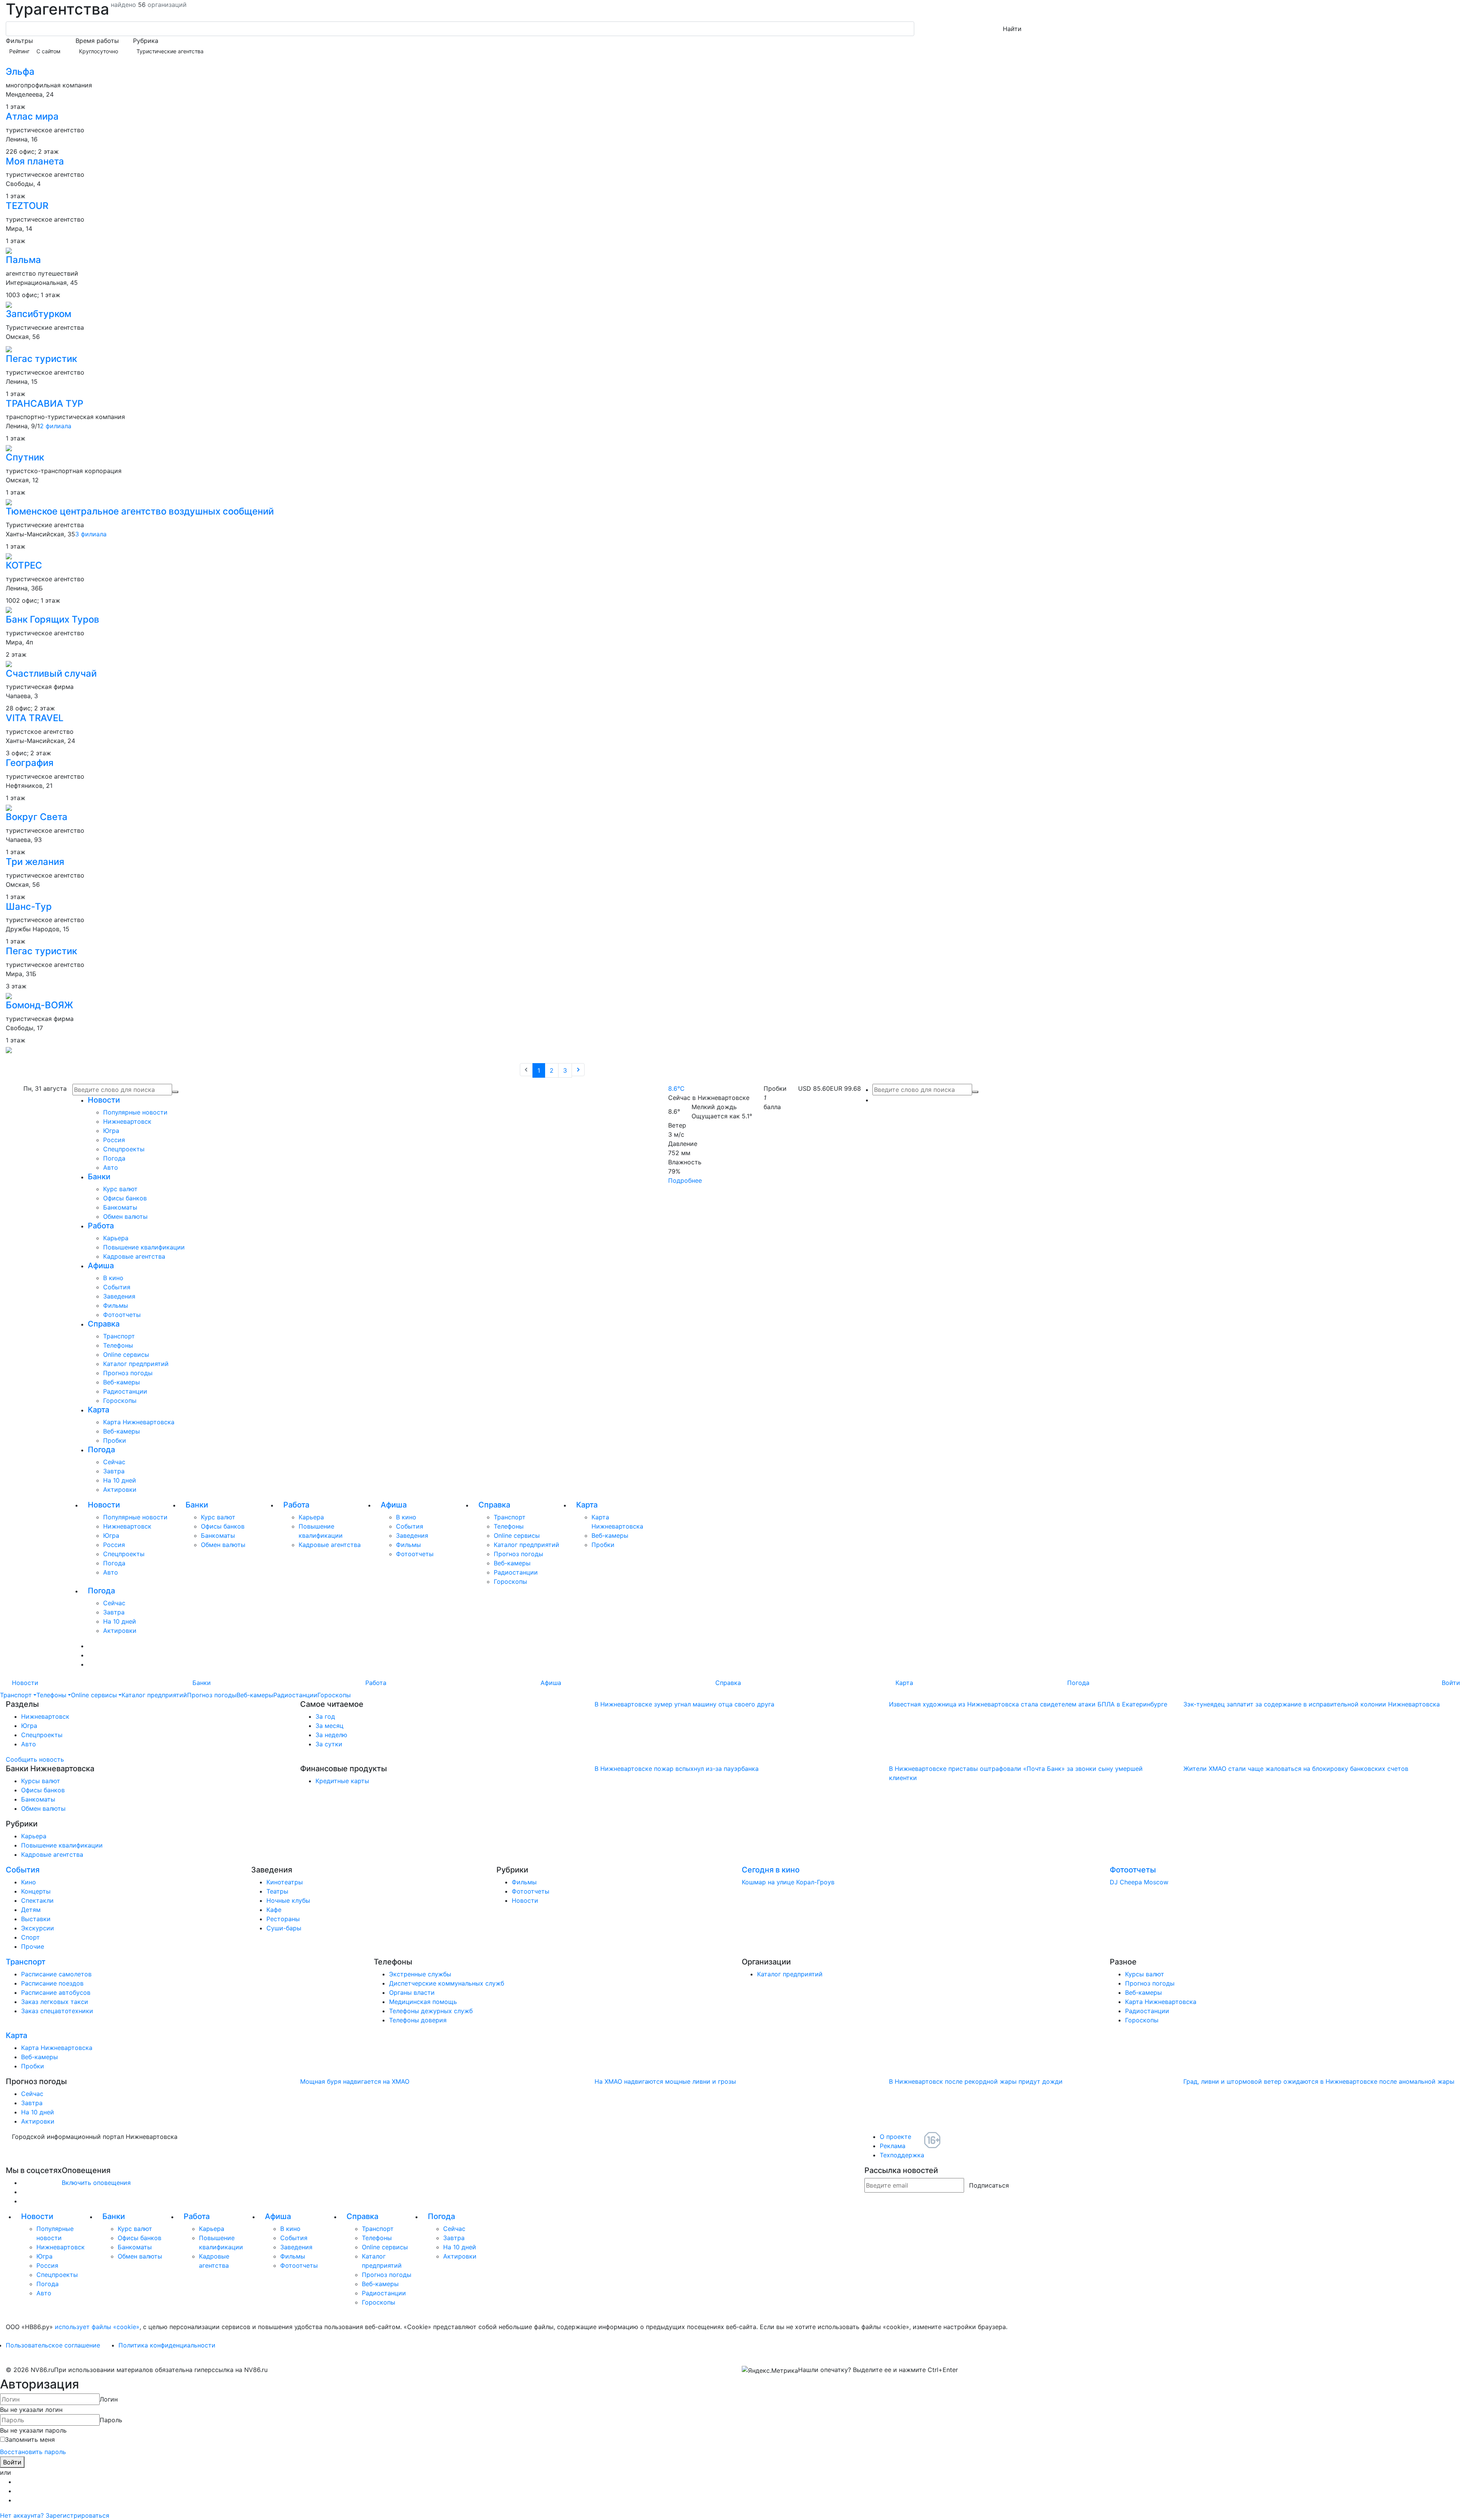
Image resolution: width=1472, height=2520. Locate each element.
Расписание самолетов (56, 1974)
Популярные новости (135, 1112)
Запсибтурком (39, 314)
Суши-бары (284, 1928)
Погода (114, 1158)
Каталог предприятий (136, 1364)
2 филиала (56, 426)
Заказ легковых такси (55, 2002)
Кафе (274, 1910)
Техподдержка (902, 2155)
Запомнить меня (30, 2439)
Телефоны (118, 1345)
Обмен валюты (125, 1216)
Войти (1451, 1683)
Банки (99, 1177)
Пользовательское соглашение (53, 2345)
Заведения (119, 1296)
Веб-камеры (122, 1382)
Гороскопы (120, 1401)
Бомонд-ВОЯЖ (39, 1005)
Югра (111, 1131)
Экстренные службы (420, 1974)
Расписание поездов (52, 1983)
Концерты (36, 1891)
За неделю (331, 1735)
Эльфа (20, 72)
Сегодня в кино (771, 1870)
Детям (31, 1910)
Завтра (114, 1471)
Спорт (30, 1937)
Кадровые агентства (134, 1256)
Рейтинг (19, 51)
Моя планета (35, 161)
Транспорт (119, 1336)
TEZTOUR (27, 206)
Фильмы (116, 1305)
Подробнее (685, 1180)
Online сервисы (126, 1355)
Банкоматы (120, 1207)
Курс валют (120, 1189)
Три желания (35, 862)
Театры (277, 1891)
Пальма (23, 260)
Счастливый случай (51, 673)
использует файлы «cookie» (97, 2327)
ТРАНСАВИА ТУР (44, 404)
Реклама (893, 2146)
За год (325, 1716)
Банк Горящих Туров (53, 619)
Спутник (25, 457)
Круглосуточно (99, 51)
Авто (111, 1167)
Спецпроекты (124, 1149)
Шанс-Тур (29, 907)
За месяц (329, 1726)
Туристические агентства (170, 51)
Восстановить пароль (33, 2452)
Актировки (120, 1489)
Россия (114, 1140)
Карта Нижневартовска (139, 1422)
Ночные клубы (288, 1900)
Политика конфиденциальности (167, 2345)
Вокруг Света (37, 817)
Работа (101, 1226)
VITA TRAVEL (35, 718)
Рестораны (283, 1919)
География (30, 763)
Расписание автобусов (56, 1992)
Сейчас (114, 1462)
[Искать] (975, 1092)
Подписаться (989, 2185)
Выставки (36, 1919)
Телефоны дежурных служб (431, 2011)
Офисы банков (125, 1198)
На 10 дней (120, 1480)
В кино (113, 1278)
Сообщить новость (35, 1759)
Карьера (116, 1238)
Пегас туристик (41, 359)
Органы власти (412, 1992)
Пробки (115, 1440)
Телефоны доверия (418, 2020)
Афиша (101, 1266)
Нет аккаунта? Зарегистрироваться (55, 2515)
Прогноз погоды (128, 1373)
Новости (104, 1100)
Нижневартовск (127, 1121)
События (117, 1287)
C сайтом (48, 51)
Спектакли (37, 1900)
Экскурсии (38, 1928)
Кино (29, 1882)
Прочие (33, 1946)
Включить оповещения (96, 2183)
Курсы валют (41, 1781)
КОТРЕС (24, 565)
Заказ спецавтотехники (57, 2011)
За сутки (329, 1744)
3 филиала (91, 534)
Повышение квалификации (144, 1247)
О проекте (895, 2137)
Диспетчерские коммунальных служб (447, 1983)
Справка (104, 1324)
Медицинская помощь (423, 2002)
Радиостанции (125, 1391)
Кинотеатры (285, 1882)
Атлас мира (32, 116)
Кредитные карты (342, 1781)
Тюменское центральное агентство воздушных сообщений (140, 511)
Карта (99, 1410)
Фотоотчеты (122, 1315)
